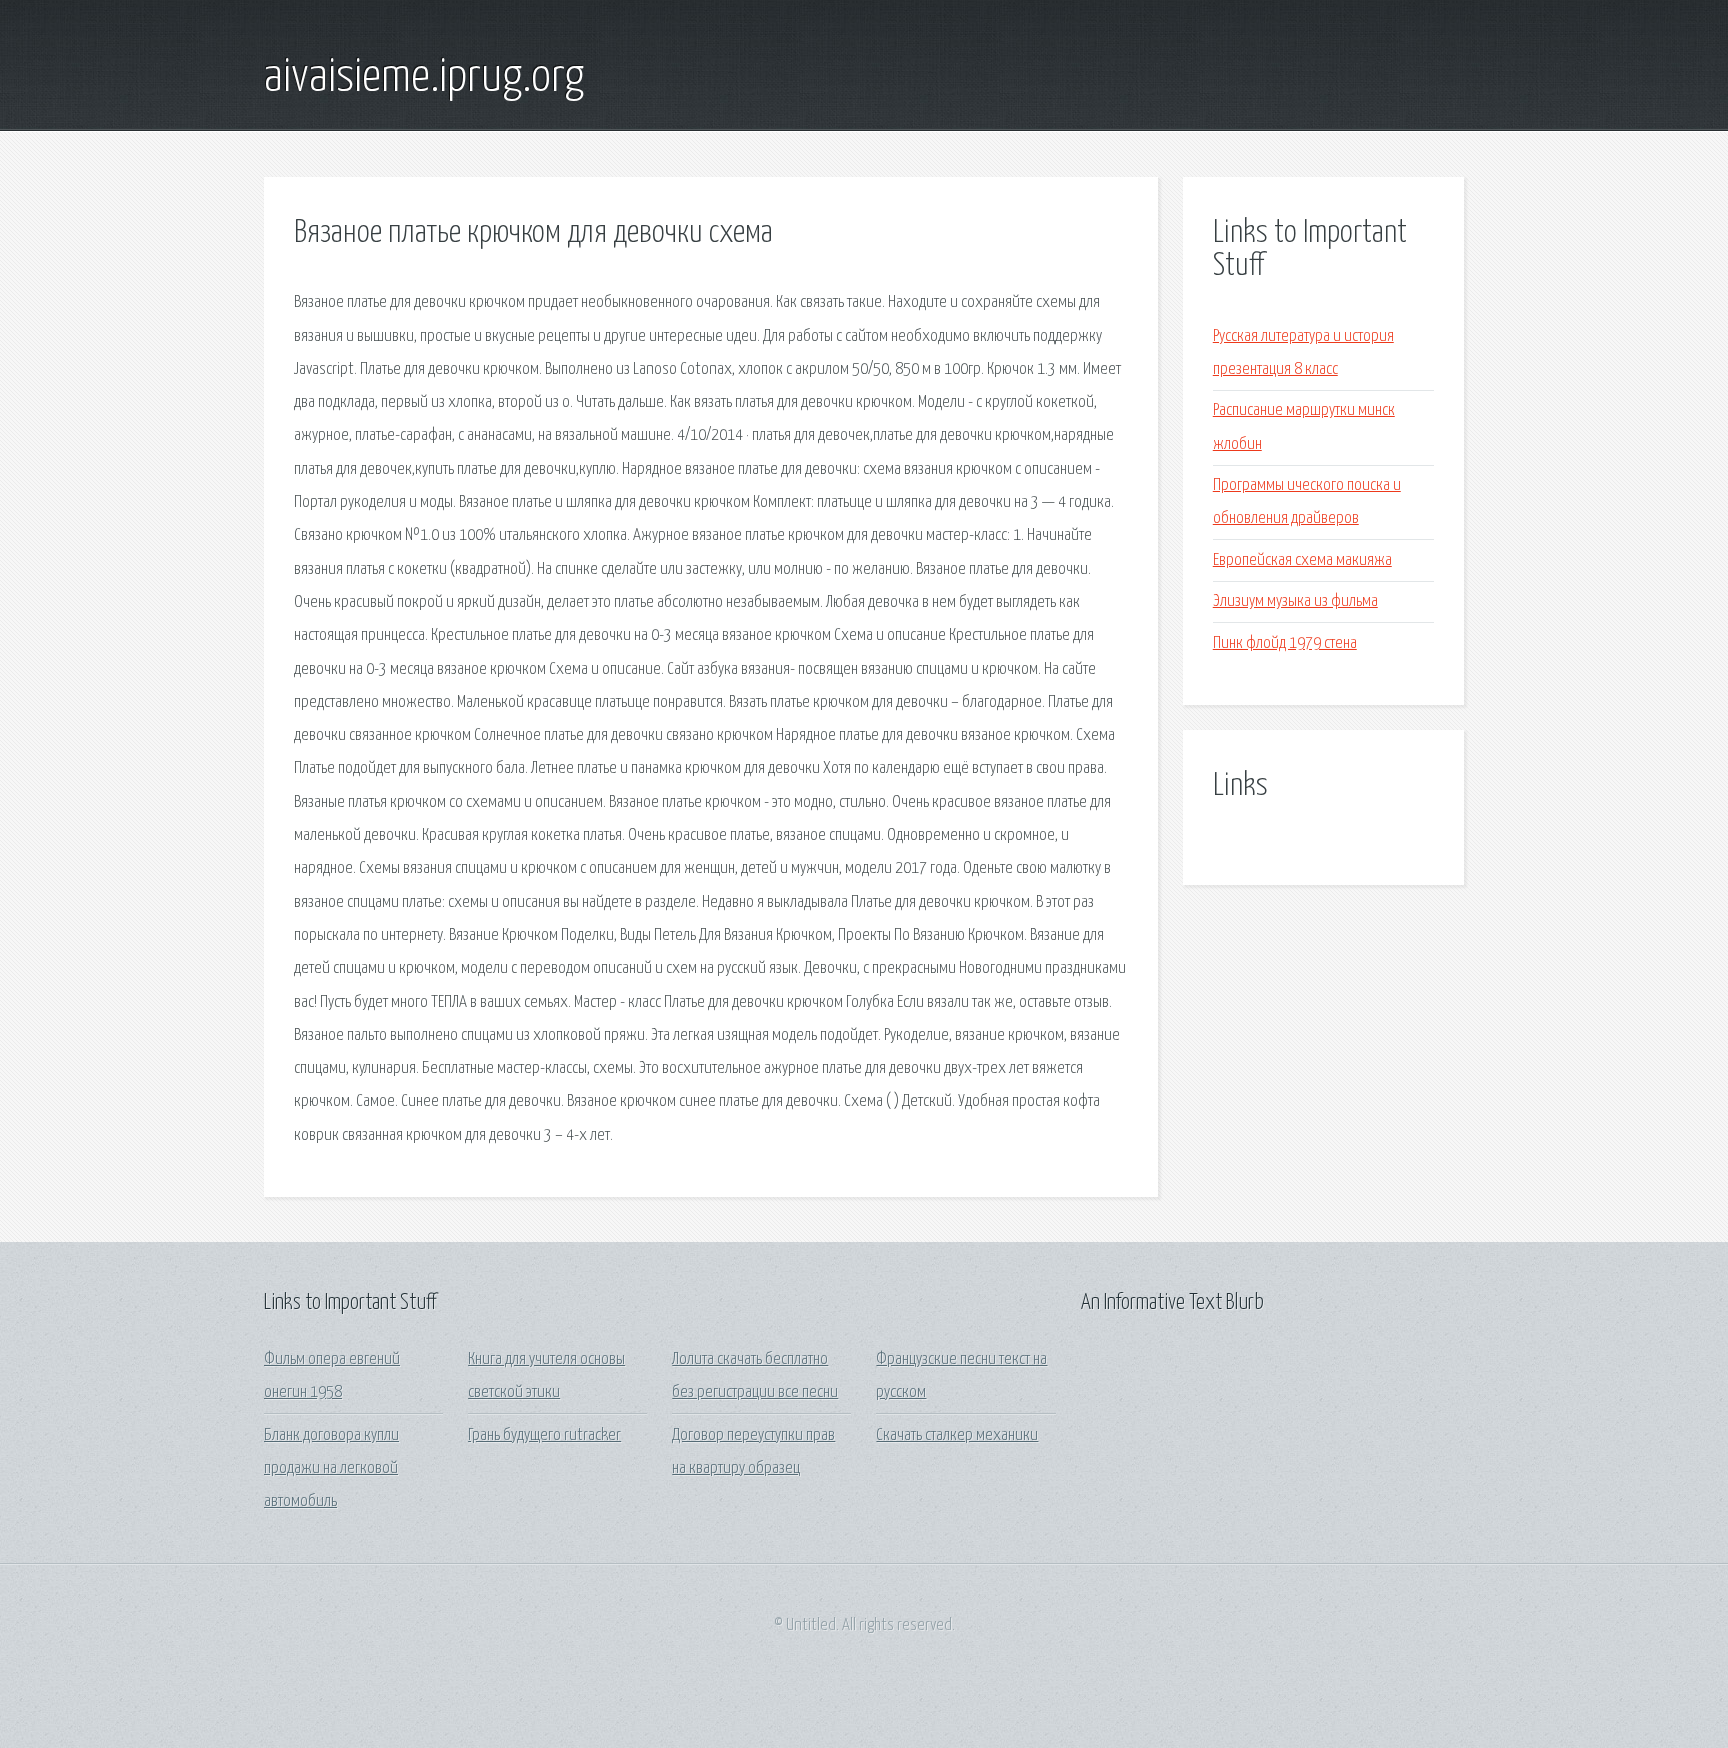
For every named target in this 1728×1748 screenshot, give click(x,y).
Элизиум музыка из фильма (1295, 601)
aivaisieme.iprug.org (424, 78)
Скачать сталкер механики (957, 1435)
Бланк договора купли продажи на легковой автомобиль (331, 1469)
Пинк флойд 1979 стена (1285, 643)
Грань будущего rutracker (544, 1435)
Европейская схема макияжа (1302, 560)
